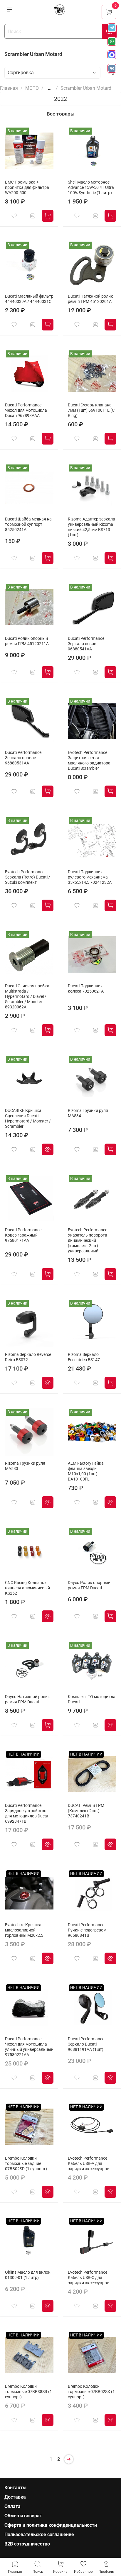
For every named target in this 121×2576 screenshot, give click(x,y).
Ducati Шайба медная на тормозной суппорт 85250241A (28, 524)
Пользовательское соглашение (39, 2535)
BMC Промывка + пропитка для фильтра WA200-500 (27, 188)
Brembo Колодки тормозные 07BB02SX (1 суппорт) (91, 2392)
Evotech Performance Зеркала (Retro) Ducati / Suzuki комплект (28, 877)
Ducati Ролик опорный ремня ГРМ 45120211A (27, 641)
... (50, 88)
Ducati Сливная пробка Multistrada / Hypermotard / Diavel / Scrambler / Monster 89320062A (27, 997)
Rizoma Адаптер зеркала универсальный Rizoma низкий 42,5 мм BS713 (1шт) (91, 527)
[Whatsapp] (112, 41)
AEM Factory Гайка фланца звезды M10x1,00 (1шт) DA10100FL (86, 1471)
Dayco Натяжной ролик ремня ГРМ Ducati (27, 1699)
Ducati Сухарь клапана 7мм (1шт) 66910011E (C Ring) (91, 410)
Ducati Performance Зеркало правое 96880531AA (23, 758)
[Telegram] (112, 28)
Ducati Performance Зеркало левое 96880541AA (86, 644)
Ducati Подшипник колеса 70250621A (86, 989)
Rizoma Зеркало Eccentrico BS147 (84, 1357)
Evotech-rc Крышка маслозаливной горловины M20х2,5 (24, 1930)
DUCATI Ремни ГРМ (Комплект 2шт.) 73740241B (86, 1811)
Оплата (12, 2506)
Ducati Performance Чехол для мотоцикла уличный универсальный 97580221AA (29, 2047)
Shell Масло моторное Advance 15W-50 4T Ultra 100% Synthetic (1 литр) (91, 188)
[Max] (112, 55)
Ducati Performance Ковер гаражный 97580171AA (23, 1235)
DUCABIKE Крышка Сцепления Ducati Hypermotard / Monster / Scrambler (28, 1119)
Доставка (15, 2497)
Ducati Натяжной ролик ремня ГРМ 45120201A (90, 299)
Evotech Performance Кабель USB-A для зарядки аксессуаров (89, 2164)
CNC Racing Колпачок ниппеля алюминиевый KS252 (27, 1588)
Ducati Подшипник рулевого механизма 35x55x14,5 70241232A (90, 877)
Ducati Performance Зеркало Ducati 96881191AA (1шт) (86, 2044)
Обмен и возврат (23, 2516)
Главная (9, 88)
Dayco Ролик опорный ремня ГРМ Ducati (89, 1585)
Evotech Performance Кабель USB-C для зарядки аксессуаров (89, 2278)
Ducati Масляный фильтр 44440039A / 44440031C (29, 299)
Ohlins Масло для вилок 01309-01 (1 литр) (28, 2275)
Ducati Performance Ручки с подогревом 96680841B (87, 1930)
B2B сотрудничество (27, 2544)
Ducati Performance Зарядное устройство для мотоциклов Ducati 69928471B (27, 1813)
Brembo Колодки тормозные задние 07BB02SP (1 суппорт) (26, 2164)
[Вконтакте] (112, 68)
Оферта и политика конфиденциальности (51, 2525)
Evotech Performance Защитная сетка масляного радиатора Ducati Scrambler (89, 760)
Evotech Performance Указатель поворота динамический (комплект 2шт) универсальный (88, 1240)
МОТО (32, 88)
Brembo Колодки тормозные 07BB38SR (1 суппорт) (28, 2392)
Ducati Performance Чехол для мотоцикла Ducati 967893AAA (26, 410)
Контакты (15, 2488)
